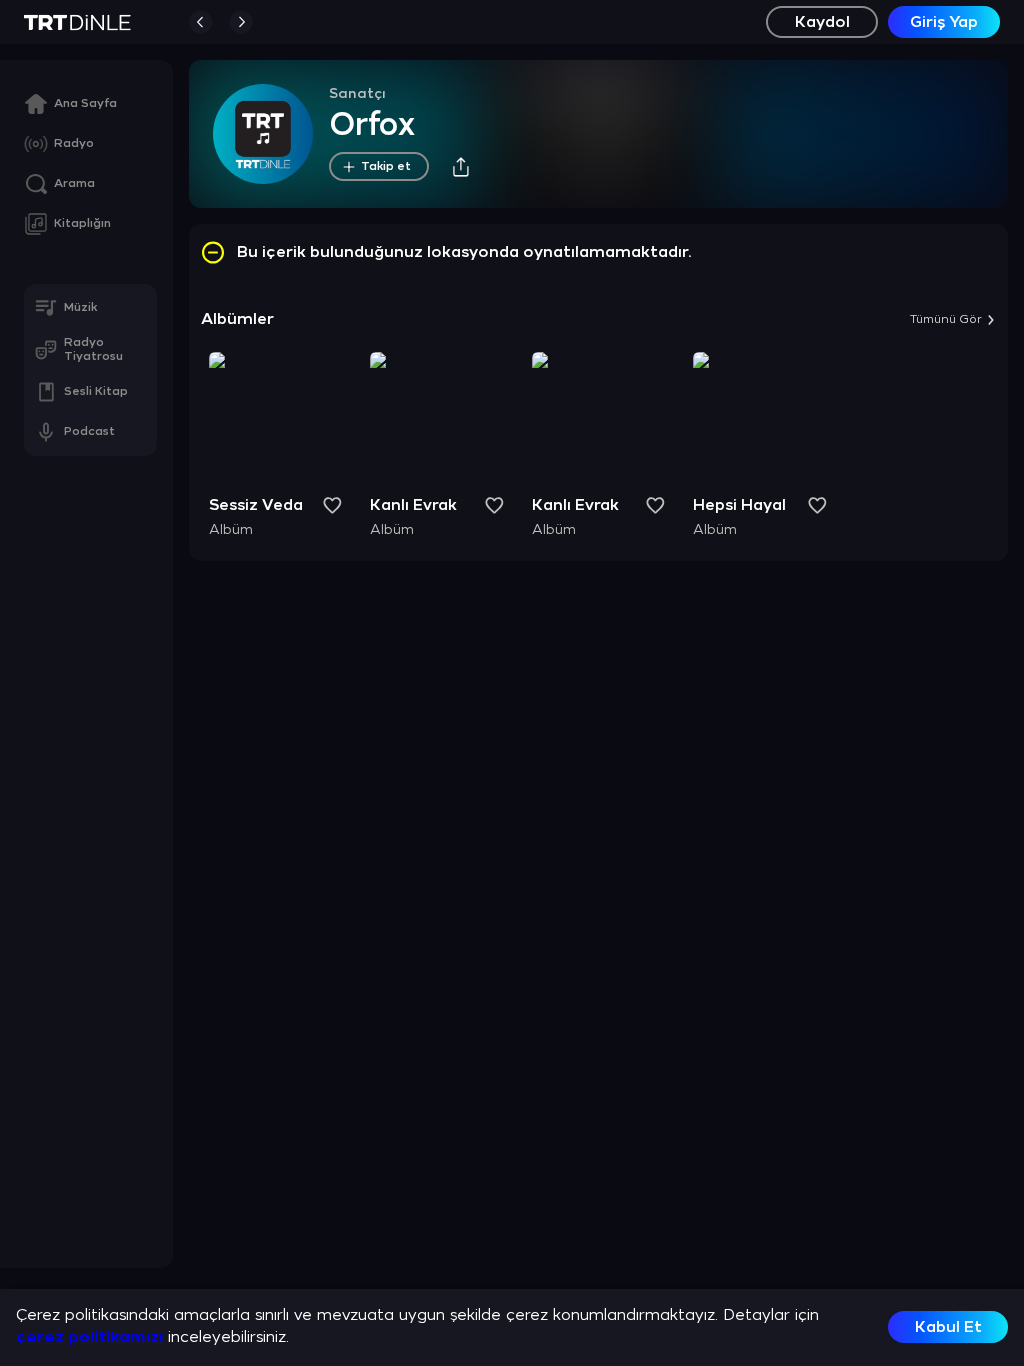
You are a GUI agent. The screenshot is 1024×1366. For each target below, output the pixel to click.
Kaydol (822, 22)
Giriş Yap (944, 22)
